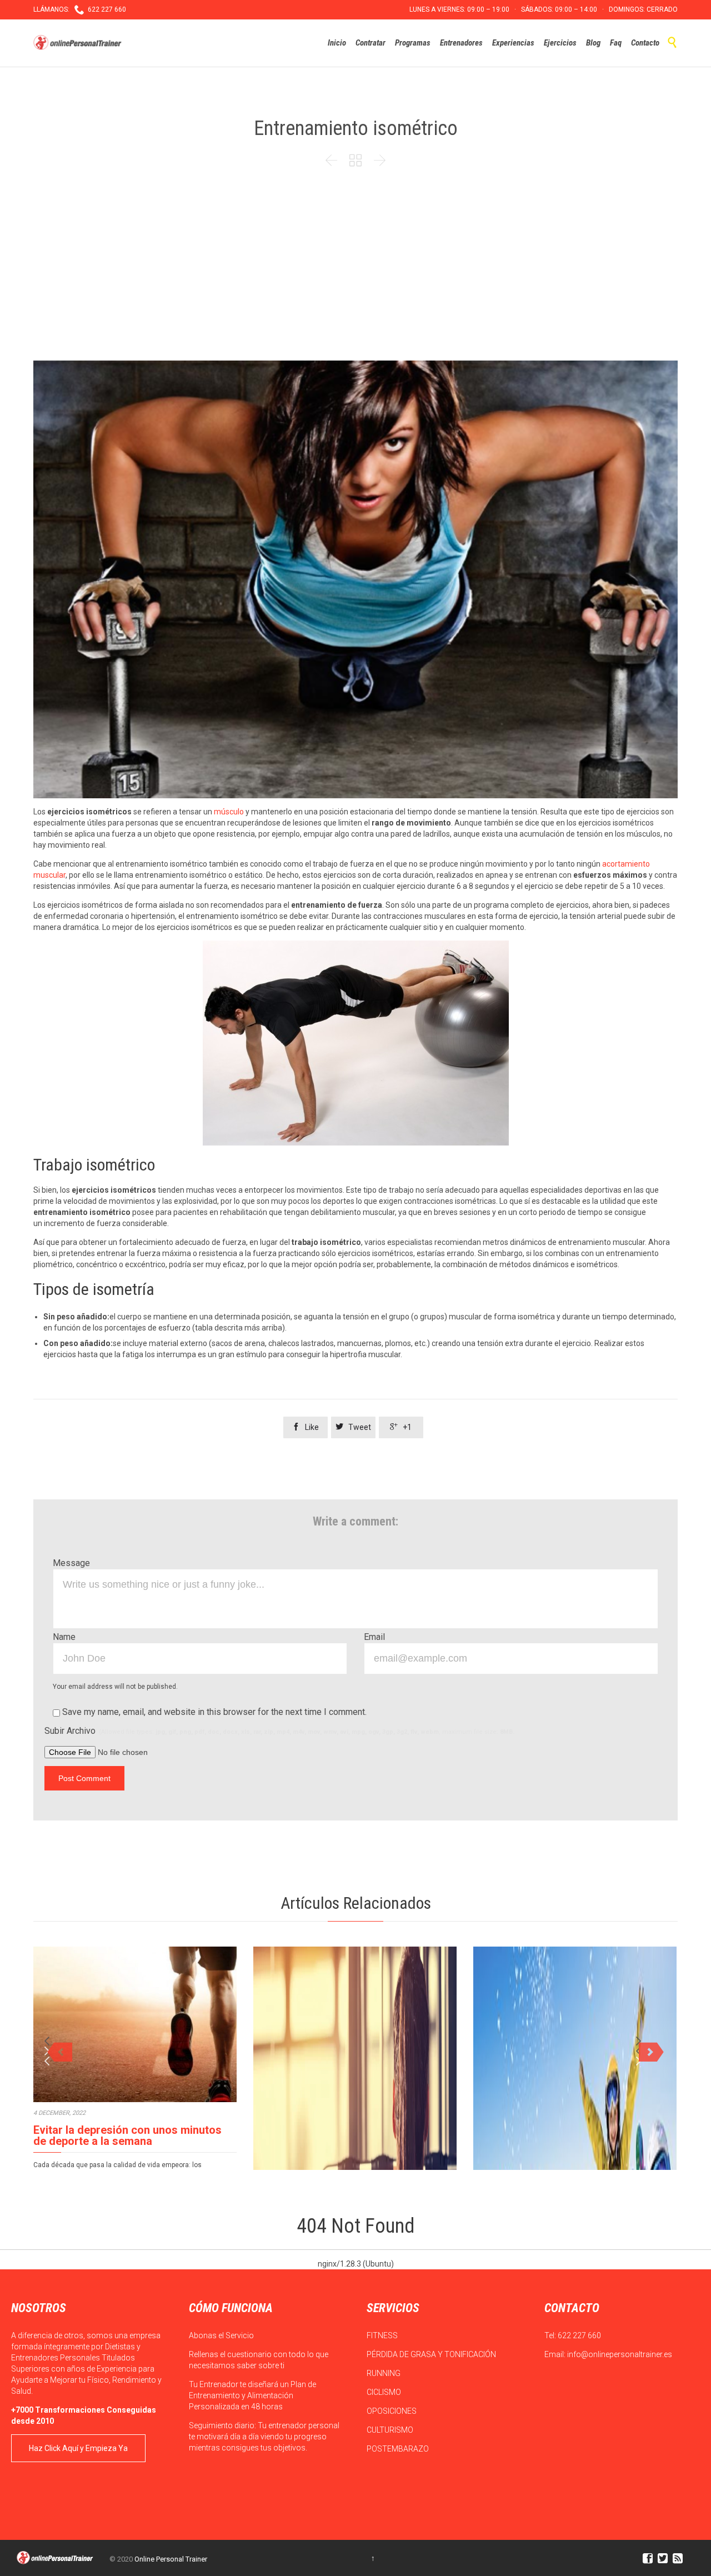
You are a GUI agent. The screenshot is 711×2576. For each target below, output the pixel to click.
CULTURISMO (391, 2430)
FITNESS (383, 2335)
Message (71, 1563)
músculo (229, 812)
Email (374, 1637)
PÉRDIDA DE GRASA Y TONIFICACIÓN (432, 2354)
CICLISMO (385, 2392)
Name (64, 1637)
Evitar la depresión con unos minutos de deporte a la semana (127, 2135)
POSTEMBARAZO (399, 2449)
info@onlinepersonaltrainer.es (620, 2354)
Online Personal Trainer (171, 2559)
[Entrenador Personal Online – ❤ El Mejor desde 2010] (79, 43)
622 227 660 (579, 2335)
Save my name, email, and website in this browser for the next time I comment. (213, 1712)
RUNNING (384, 2373)
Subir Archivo (279, 1731)
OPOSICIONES (392, 2411)
